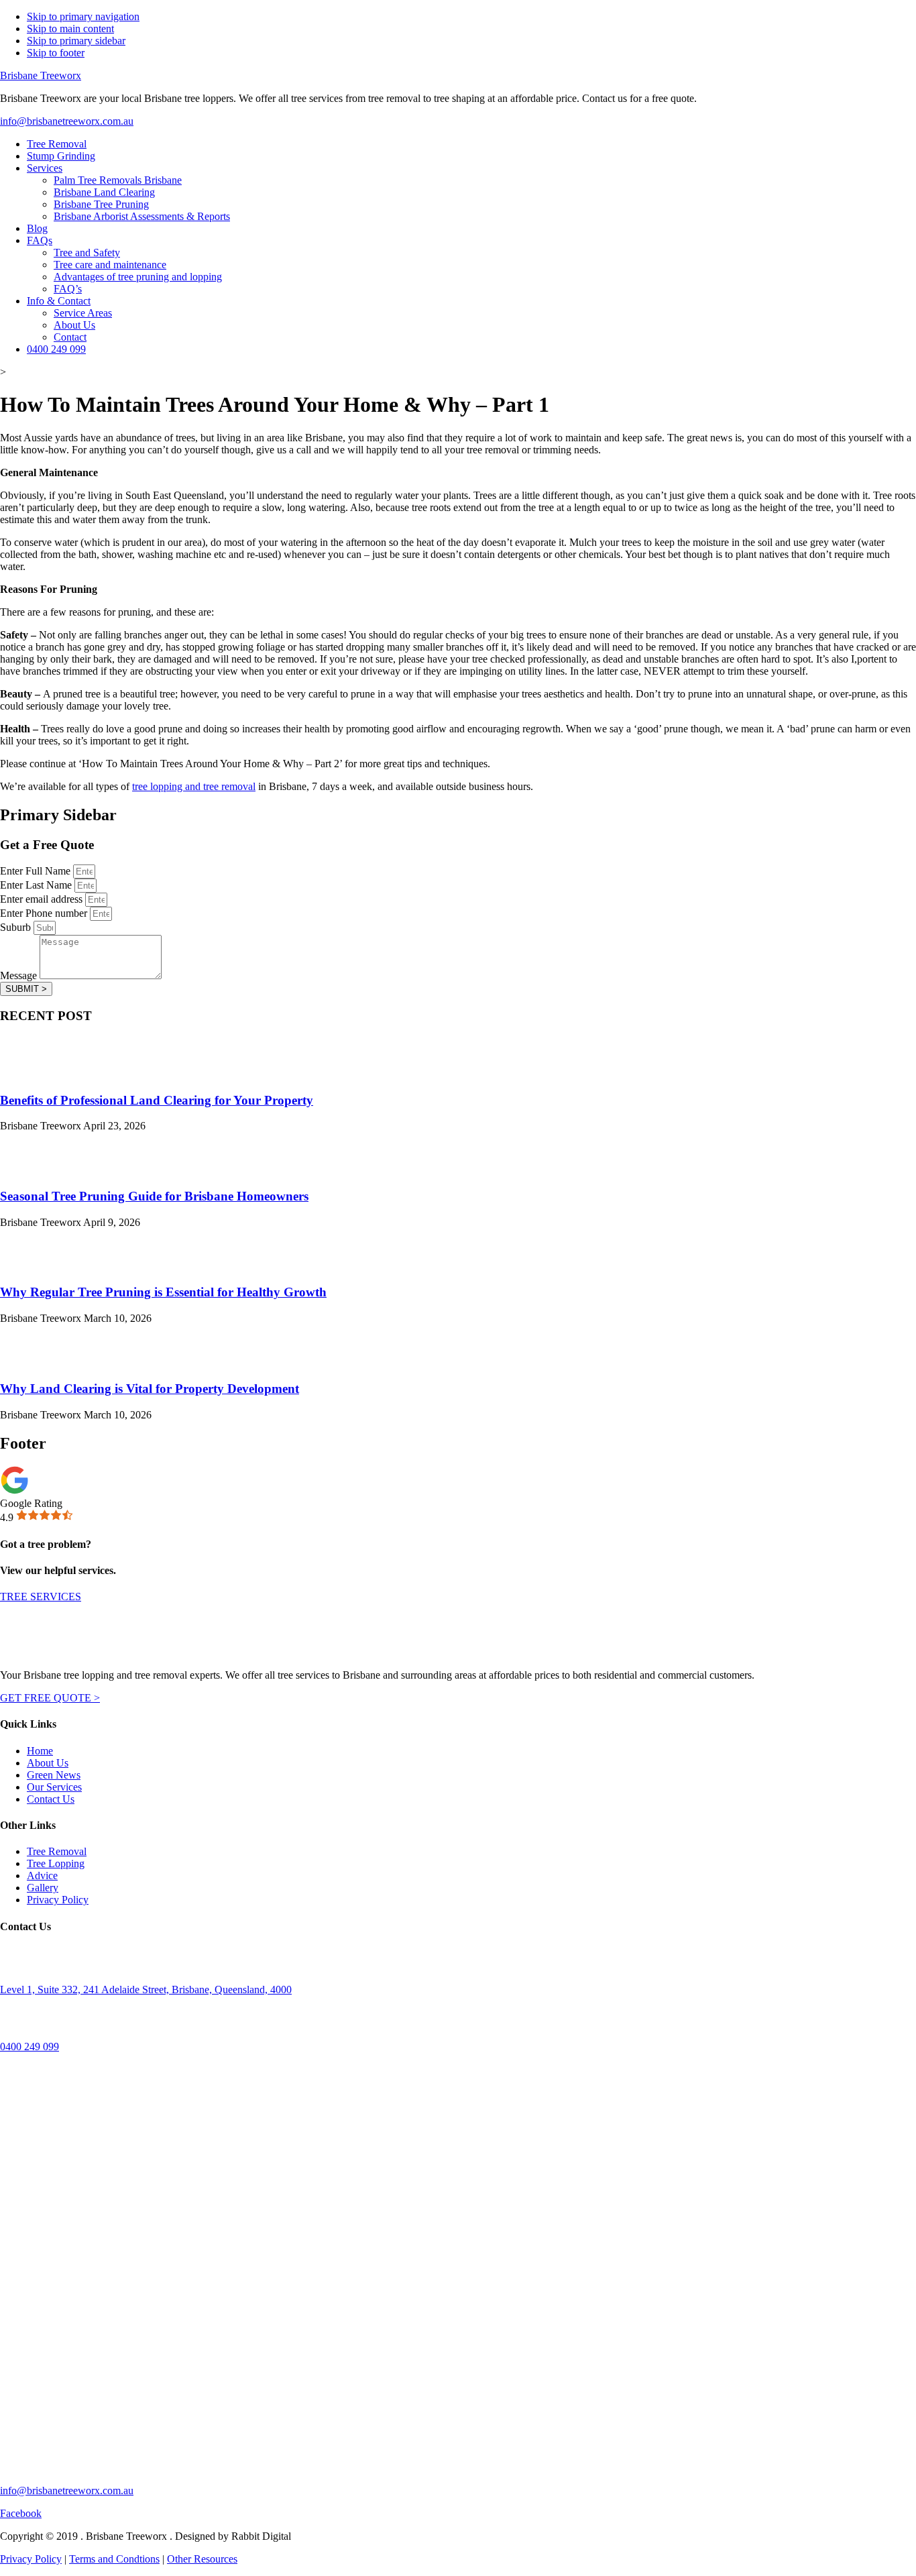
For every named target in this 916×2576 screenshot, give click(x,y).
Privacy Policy (31, 2559)
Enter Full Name (37, 871)
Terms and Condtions (114, 2559)
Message (20, 975)
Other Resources (202, 2559)
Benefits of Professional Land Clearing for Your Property (157, 1100)
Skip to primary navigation (83, 16)
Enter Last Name (37, 885)
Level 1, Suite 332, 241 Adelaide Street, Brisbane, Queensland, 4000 (146, 1990)
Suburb (17, 927)
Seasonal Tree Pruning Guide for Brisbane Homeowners (154, 1196)
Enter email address (43, 899)
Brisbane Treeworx (41, 75)
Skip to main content (70, 29)
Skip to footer (56, 53)
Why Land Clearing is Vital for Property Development (150, 1389)
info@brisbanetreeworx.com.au (67, 121)
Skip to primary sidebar (76, 41)
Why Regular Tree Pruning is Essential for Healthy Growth (163, 1292)
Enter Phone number (45, 913)
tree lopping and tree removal (194, 786)
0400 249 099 (30, 2047)
